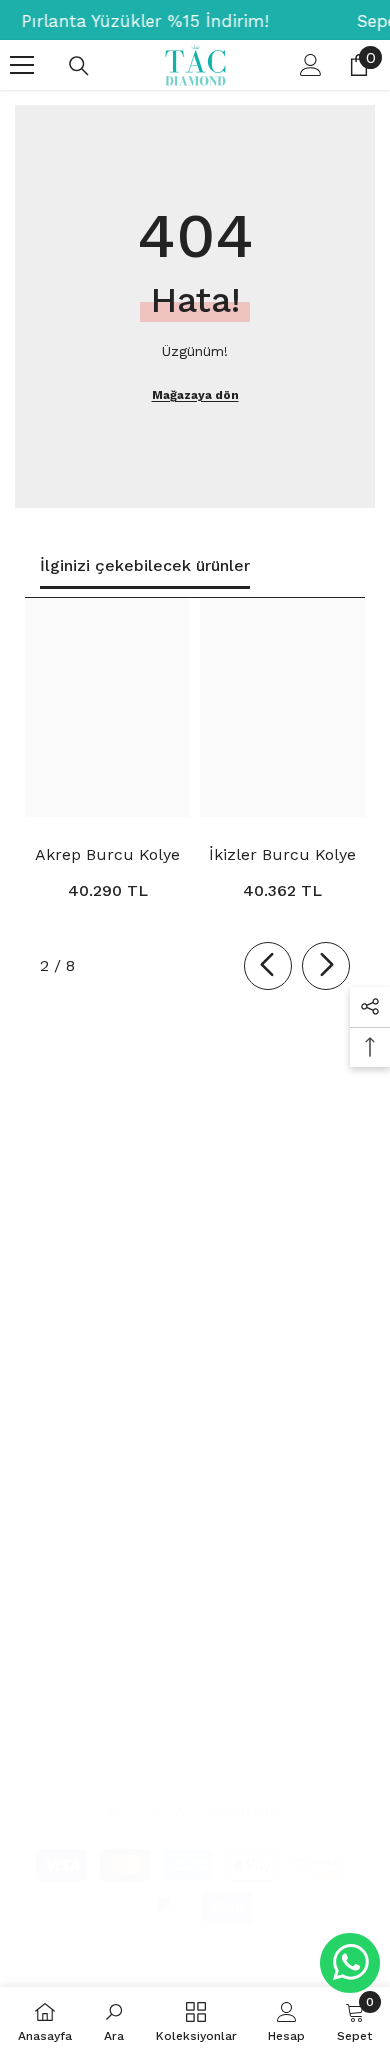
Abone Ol (327, 1196)
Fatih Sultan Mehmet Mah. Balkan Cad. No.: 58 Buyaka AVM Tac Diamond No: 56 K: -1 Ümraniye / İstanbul (205, 1505)
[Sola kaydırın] (268, 966)
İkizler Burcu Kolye (282, 854)
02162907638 (128, 1387)
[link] (114, 2020)
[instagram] (70, 1283)
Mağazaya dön (195, 395)
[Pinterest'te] (127, 1283)
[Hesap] (311, 65)
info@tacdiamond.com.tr (133, 1425)
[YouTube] (184, 1283)
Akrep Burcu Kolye (107, 854)
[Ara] (79, 66)
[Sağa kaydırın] (326, 966)
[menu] (22, 65)
